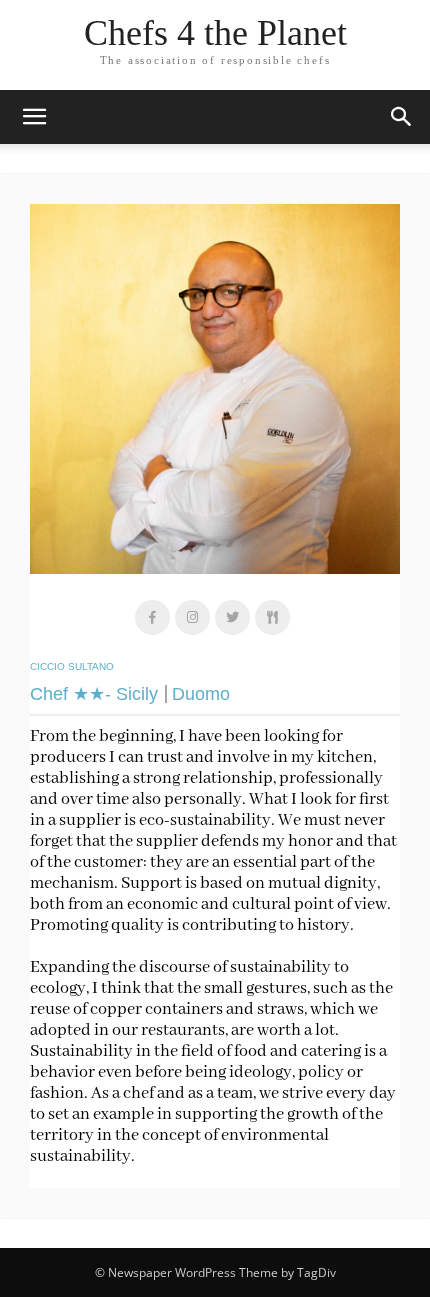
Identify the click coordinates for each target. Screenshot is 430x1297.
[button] (402, 117)
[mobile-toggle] (34, 117)
